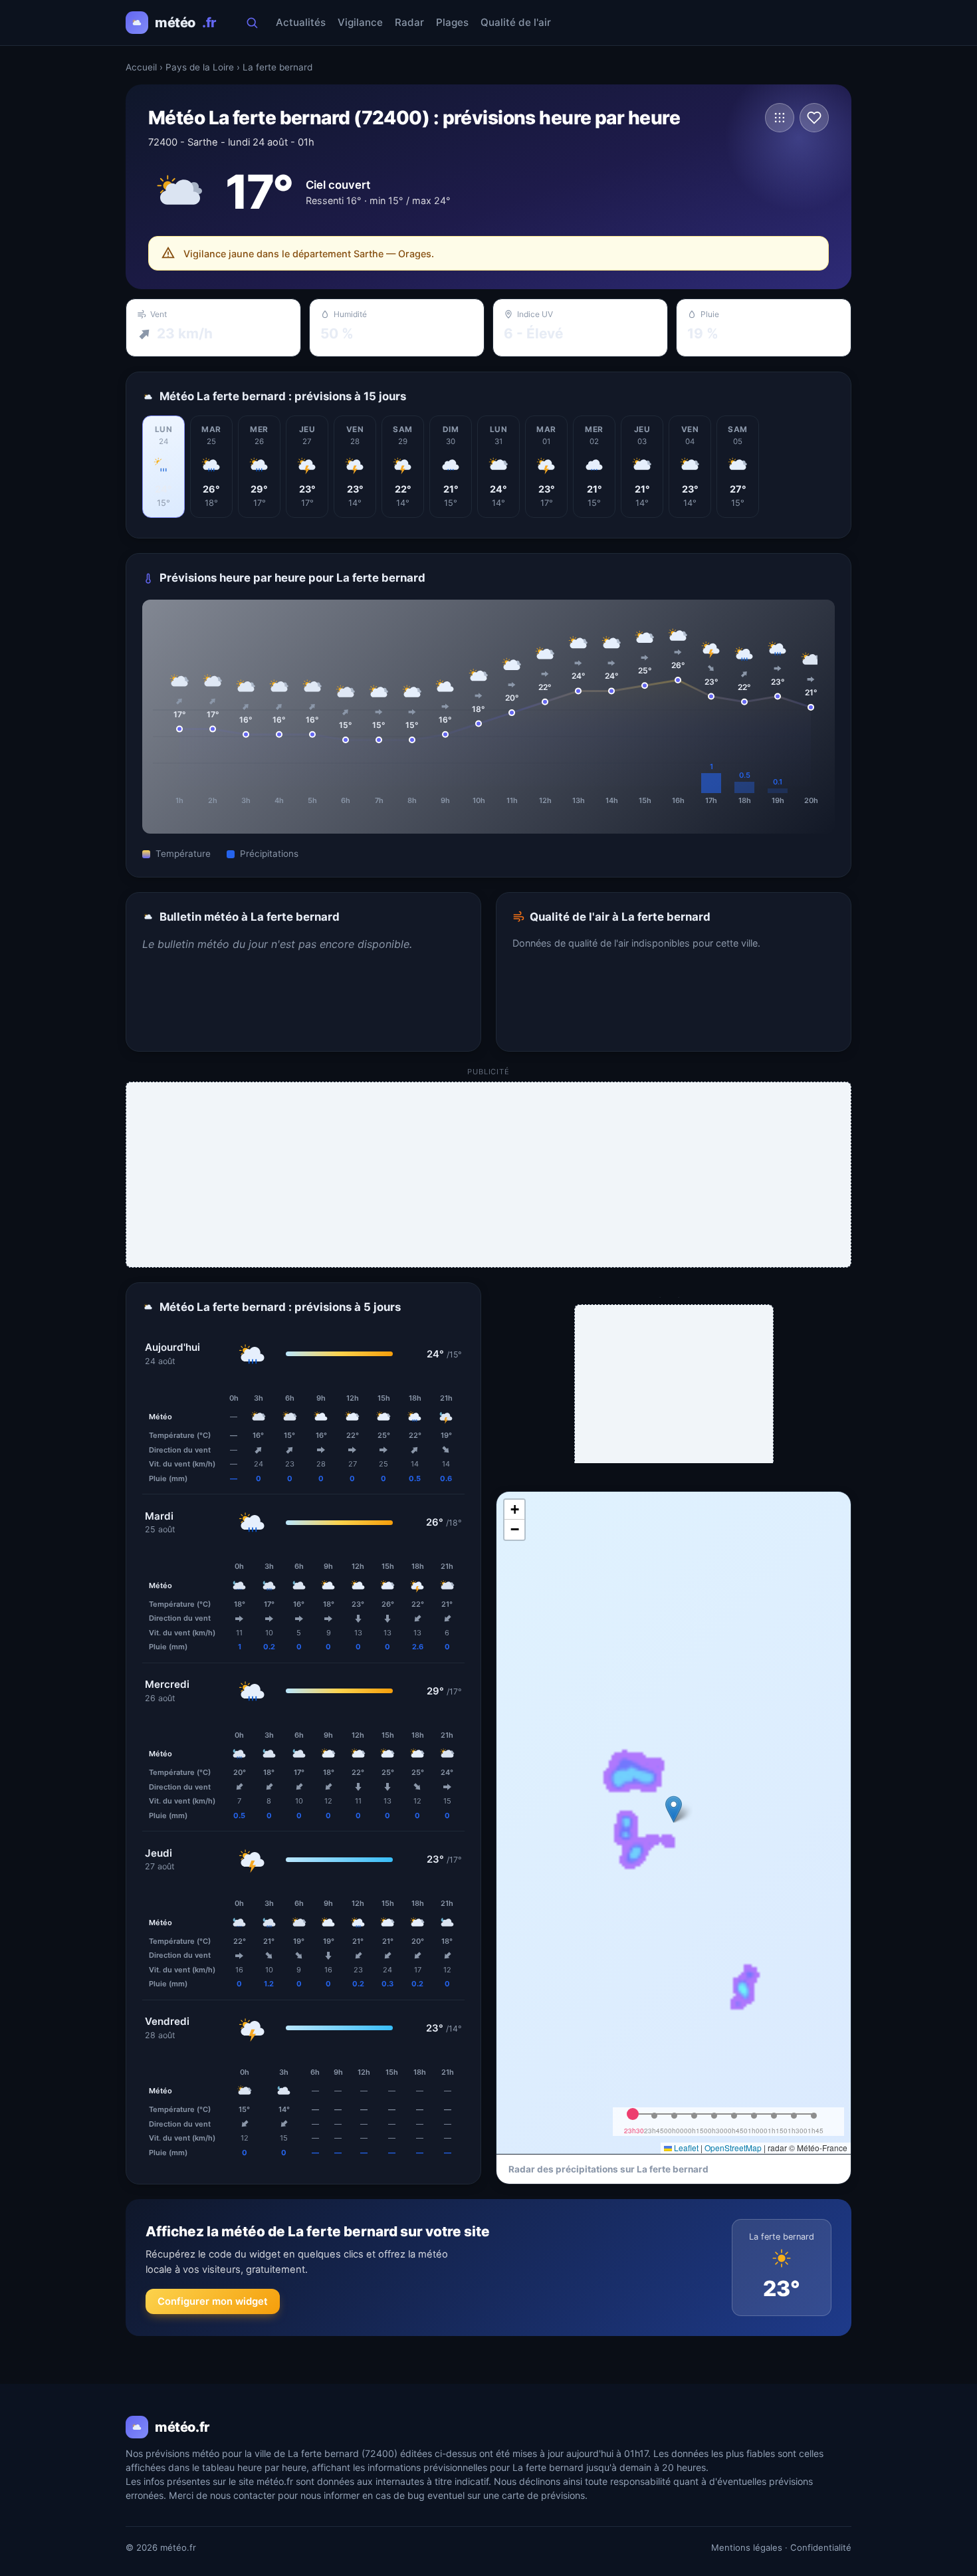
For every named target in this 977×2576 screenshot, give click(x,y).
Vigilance (360, 22)
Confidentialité (821, 2547)
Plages (452, 22)
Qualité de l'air (516, 22)
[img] (674, 1823)
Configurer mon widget (213, 2301)
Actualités (301, 22)
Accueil (141, 67)
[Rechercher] (252, 23)
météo (185, 23)
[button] (674, 1809)
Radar (409, 22)
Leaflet (685, 2148)
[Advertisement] (489, 1175)
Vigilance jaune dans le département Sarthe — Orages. (309, 254)
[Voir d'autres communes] (780, 118)
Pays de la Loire (200, 67)
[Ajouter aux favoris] (814, 118)
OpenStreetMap (733, 2148)
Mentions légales (747, 2547)
